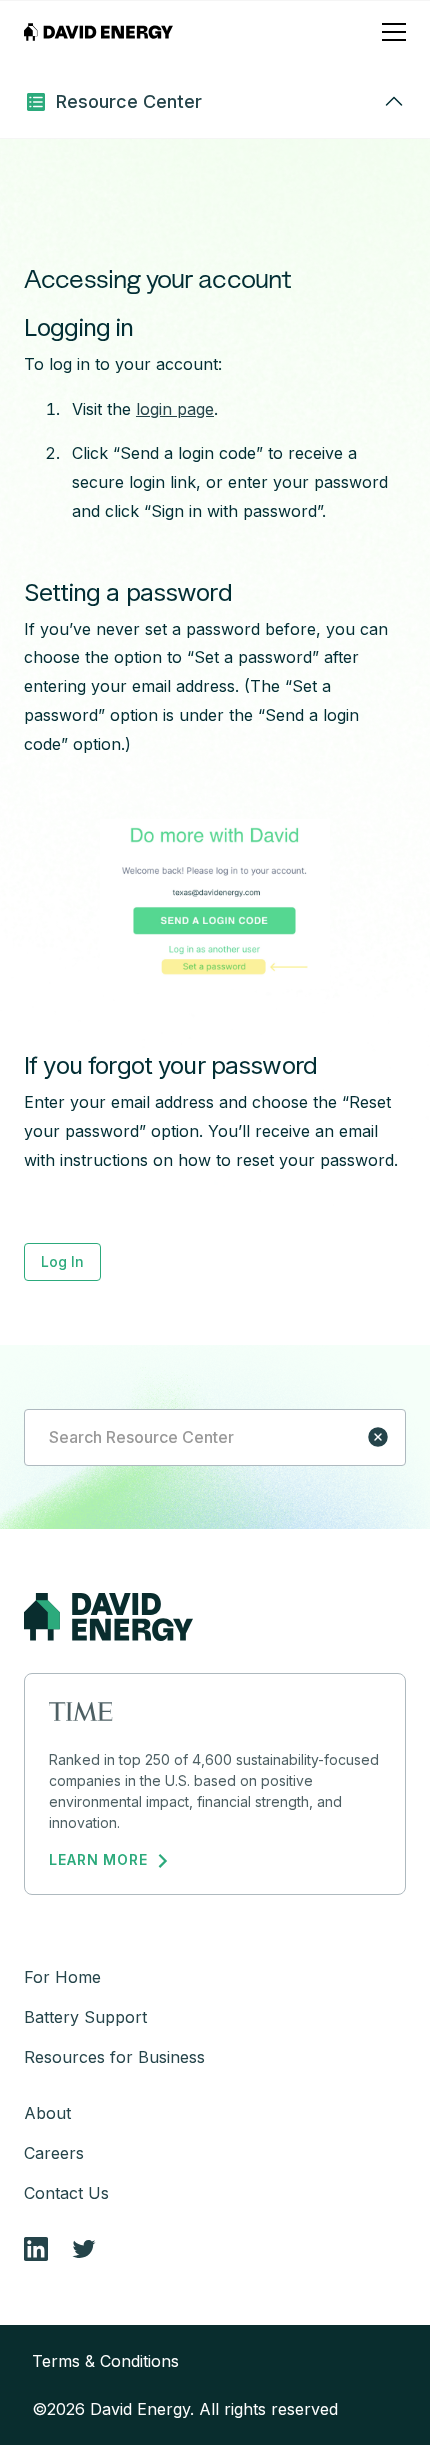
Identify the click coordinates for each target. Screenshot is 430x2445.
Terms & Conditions (105, 2361)
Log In (62, 1261)
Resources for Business (114, 2057)
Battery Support (85, 2017)
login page (175, 409)
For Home (62, 1977)
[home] (99, 32)
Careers (54, 2153)
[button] (394, 32)
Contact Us (66, 2193)
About (47, 2113)
